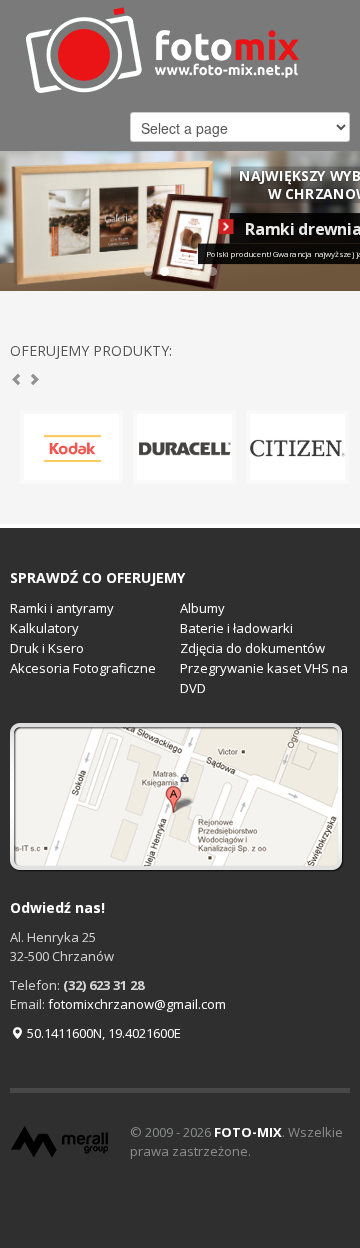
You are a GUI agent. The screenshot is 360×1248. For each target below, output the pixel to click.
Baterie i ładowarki (236, 628)
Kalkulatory (44, 628)
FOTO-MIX (248, 1132)
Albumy (202, 608)
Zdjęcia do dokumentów (252, 648)
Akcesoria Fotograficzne (83, 668)
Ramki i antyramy (62, 608)
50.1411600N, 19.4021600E (102, 1033)
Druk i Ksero (47, 648)
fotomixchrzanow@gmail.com (137, 1004)
